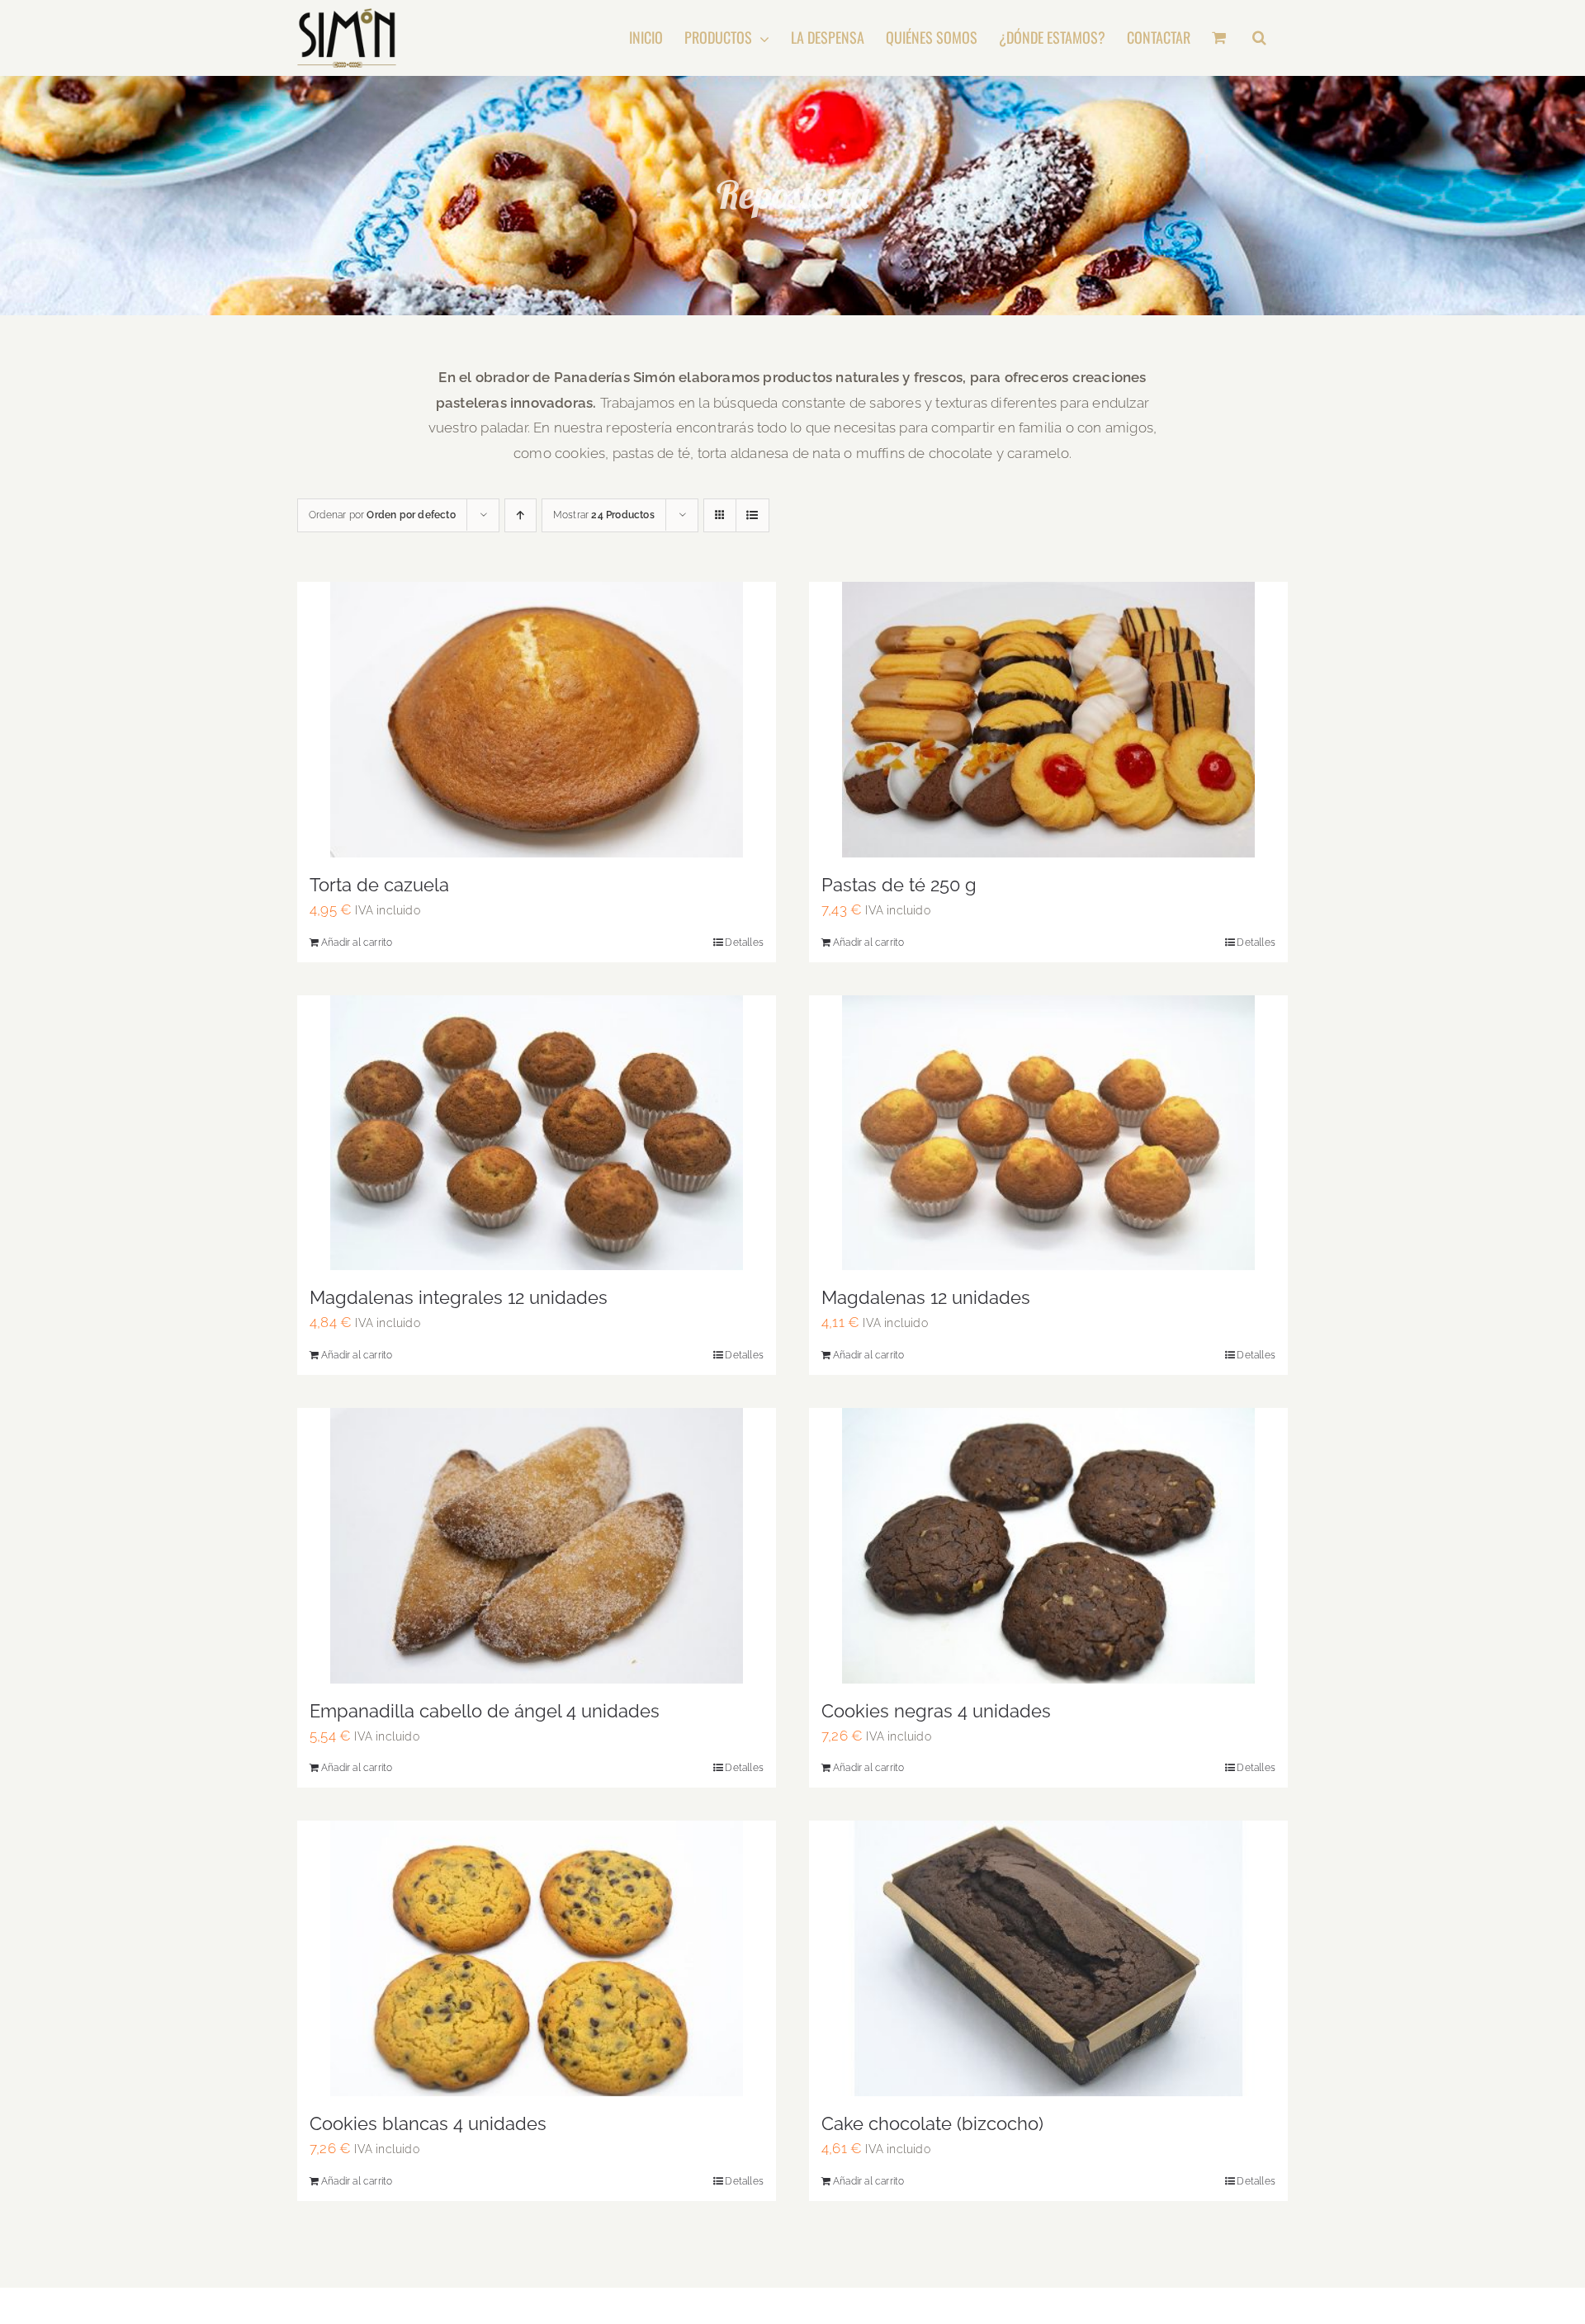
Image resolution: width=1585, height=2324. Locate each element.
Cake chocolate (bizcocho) (932, 2123)
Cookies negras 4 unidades (936, 1711)
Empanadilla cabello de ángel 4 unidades (485, 1711)
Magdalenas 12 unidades (926, 1297)
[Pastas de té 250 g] (1048, 720)
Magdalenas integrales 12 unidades (459, 1297)
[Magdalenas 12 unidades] (1048, 1133)
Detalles (744, 942)
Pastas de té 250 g (899, 885)
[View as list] (752, 515)
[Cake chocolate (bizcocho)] (1048, 1958)
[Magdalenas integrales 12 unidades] (537, 1133)
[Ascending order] (520, 515)
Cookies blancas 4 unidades (428, 2123)
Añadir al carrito (357, 942)
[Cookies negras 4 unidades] (1048, 1546)
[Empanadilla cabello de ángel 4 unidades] (537, 1546)
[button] (1259, 37)
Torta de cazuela (379, 885)
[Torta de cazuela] (537, 720)
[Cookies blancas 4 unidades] (537, 1958)
